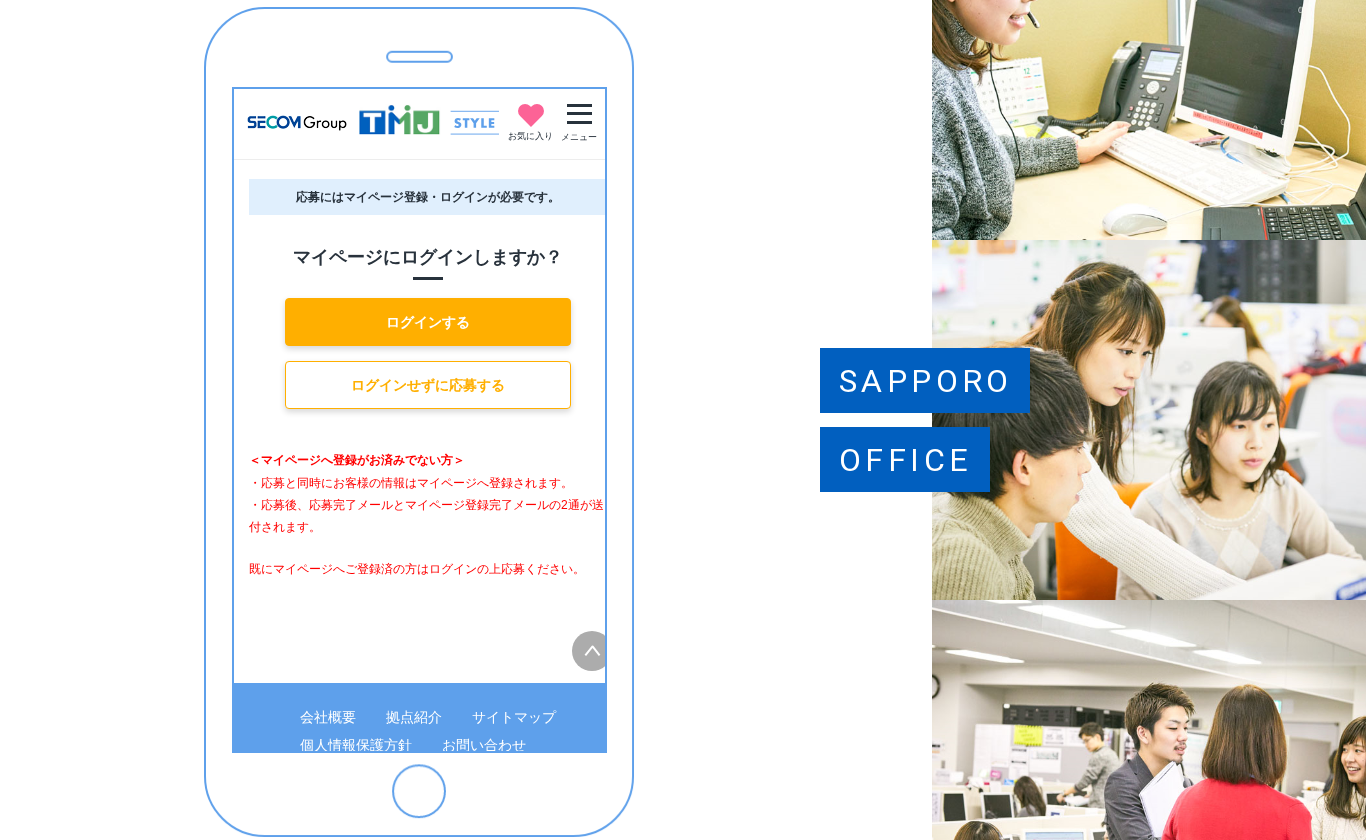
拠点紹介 (414, 717)
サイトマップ (514, 717)
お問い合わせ (484, 745)
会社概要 (328, 717)
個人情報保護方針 (356, 745)
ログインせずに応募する (428, 385)
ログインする (428, 322)
